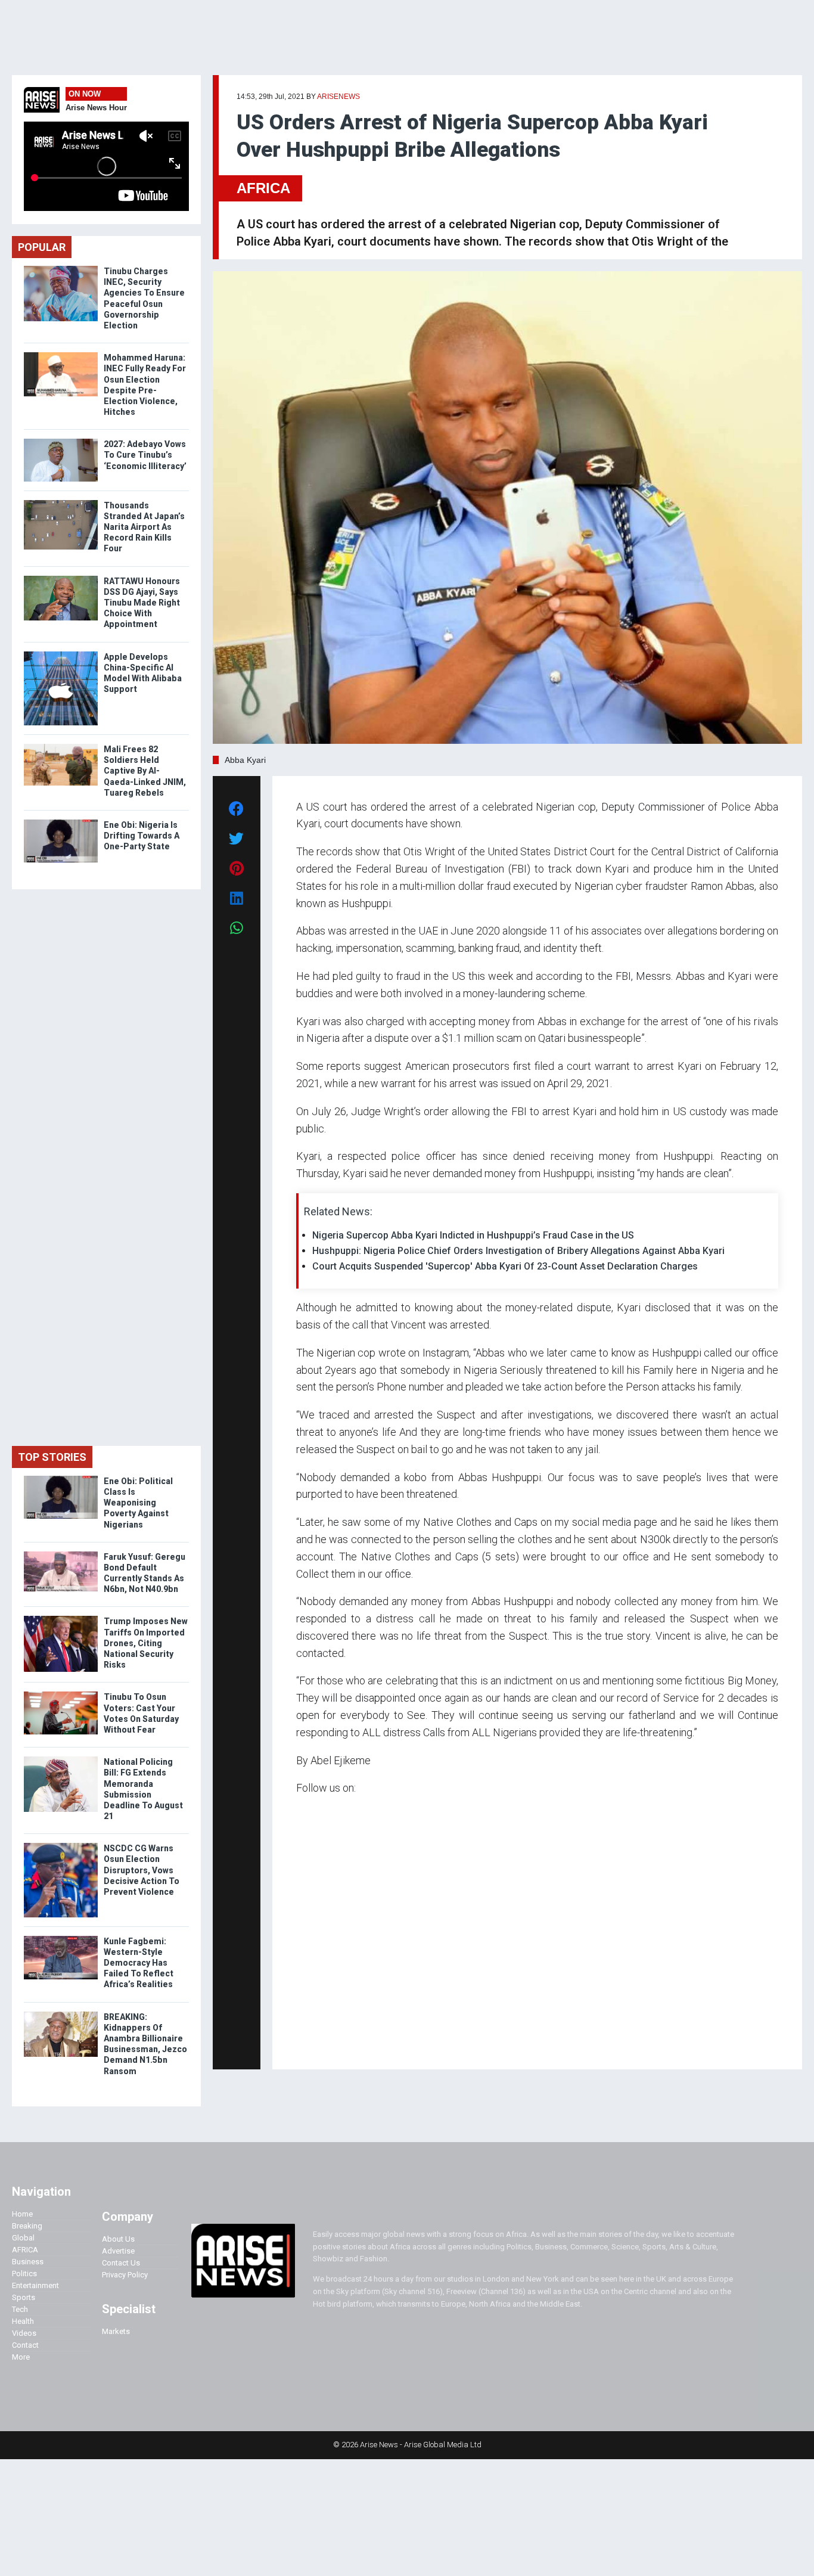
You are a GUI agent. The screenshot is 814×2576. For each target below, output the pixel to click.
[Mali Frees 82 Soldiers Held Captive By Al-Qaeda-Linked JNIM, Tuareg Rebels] (61, 747)
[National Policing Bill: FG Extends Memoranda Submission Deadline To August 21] (61, 1759)
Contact (25, 2345)
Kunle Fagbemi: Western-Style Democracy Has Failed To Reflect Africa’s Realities (139, 1963)
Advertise (118, 2251)
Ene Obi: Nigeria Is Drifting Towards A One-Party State (142, 836)
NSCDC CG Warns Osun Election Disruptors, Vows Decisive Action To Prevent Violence (142, 1870)
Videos (24, 2333)
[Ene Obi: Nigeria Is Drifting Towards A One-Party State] (61, 822)
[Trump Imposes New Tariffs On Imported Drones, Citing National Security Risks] (61, 1618)
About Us (118, 2239)
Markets (116, 2331)
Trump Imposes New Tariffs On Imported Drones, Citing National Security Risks (146, 1643)
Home (22, 2214)
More (21, 2357)
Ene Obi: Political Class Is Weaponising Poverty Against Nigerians (138, 1503)
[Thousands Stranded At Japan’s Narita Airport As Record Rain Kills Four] (61, 503)
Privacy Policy (125, 2275)
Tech (20, 2309)
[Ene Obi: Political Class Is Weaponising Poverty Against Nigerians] (61, 1478)
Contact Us (121, 2263)
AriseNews (338, 97)
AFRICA (263, 188)
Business (28, 2262)
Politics (24, 2274)
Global (23, 2238)
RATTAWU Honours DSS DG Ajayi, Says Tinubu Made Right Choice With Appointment (142, 603)
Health (23, 2321)
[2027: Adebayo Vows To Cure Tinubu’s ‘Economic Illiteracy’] (61, 441)
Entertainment (35, 2285)
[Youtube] (320, 2043)
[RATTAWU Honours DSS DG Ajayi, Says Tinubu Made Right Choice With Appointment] (61, 578)
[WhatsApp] (314, 2043)
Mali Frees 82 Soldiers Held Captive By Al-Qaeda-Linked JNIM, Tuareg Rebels (145, 771)
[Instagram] (308, 2043)
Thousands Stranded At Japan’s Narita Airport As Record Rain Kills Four (144, 527)
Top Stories (52, 1457)
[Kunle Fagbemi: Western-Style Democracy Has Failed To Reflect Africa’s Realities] (61, 1939)
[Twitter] (303, 2043)
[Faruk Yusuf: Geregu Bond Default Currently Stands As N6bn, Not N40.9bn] (61, 1554)
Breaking (27, 2226)
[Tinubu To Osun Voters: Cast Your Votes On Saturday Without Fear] (61, 1694)
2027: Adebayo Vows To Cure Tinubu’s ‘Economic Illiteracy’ (145, 455)
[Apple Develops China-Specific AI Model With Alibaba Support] (61, 654)
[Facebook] (298, 2043)
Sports (24, 2297)
